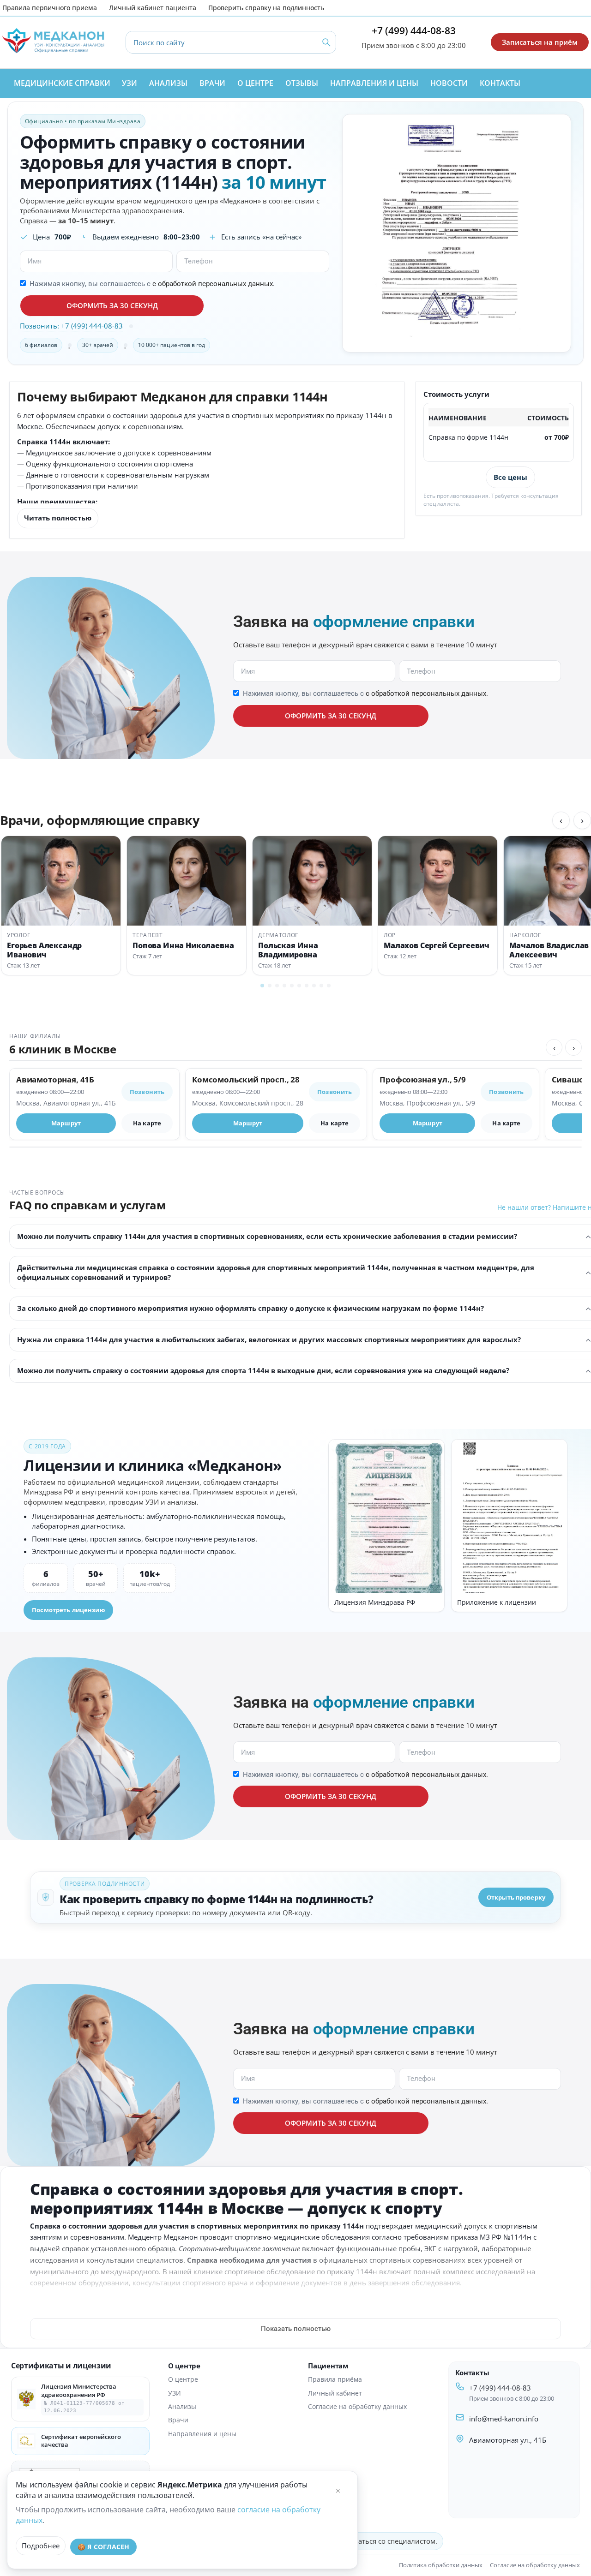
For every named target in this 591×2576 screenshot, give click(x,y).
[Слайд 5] (292, 986)
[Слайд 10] (329, 986)
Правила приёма (335, 2379)
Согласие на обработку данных (357, 2406)
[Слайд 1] (262, 986)
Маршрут (66, 1123)
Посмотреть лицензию (68, 1610)
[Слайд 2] (270, 986)
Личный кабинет (335, 2393)
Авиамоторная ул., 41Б (508, 2440)
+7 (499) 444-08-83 (414, 30)
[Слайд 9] (321, 986)
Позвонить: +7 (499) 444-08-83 (71, 326)
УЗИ (175, 2393)
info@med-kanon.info (504, 2419)
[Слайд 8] (314, 986)
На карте (147, 1123)
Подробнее (41, 2546)
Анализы (182, 2406)
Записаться (452, 477)
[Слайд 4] (284, 986)
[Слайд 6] (299, 986)
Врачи (178, 2420)
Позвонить (147, 1092)
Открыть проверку (516, 1897)
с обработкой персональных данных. (214, 284)
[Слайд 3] (277, 986)
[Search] (326, 42)
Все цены (510, 477)
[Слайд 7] (307, 986)
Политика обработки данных (441, 2565)
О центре (183, 2379)
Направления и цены (202, 2434)
